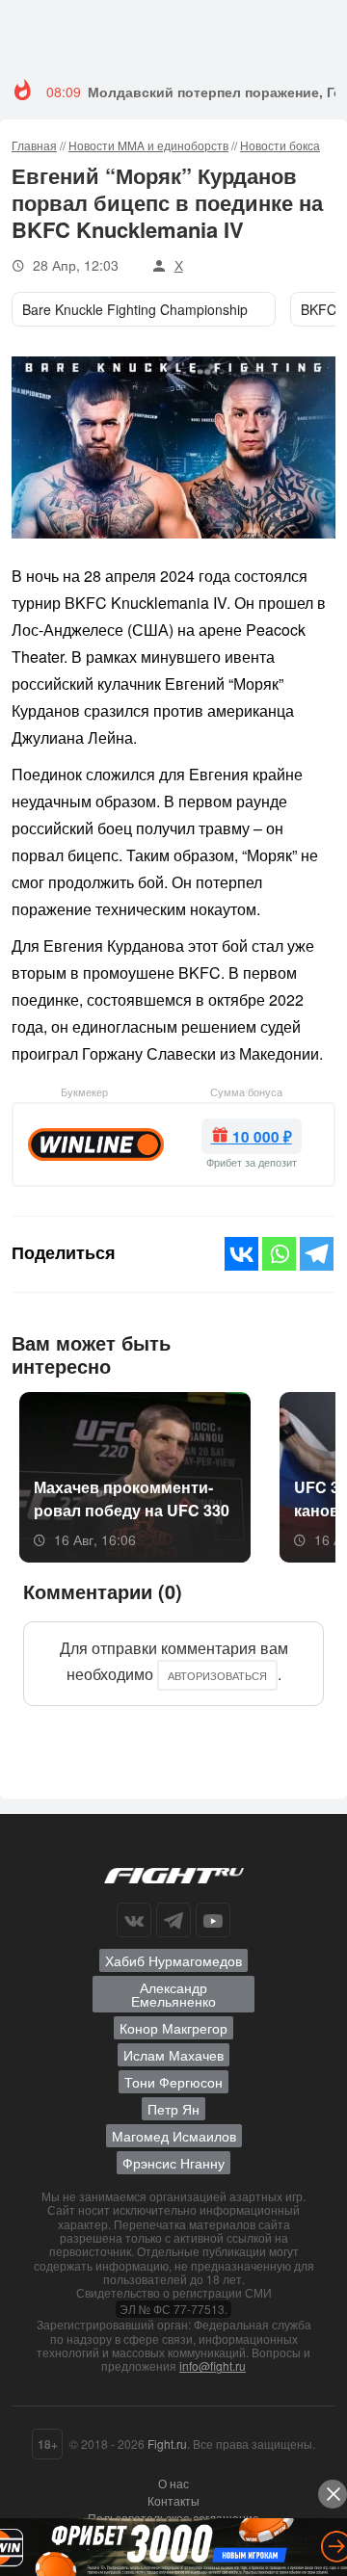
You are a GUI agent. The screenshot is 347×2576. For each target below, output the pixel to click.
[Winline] (96, 1143)
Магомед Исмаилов (174, 2136)
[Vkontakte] (241, 1254)
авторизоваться (217, 1675)
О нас (173, 2483)
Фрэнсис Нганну (173, 2163)
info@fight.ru (213, 2366)
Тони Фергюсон (173, 2082)
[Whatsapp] (279, 1254)
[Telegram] (317, 1254)
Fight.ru (167, 2444)
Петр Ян (173, 2109)
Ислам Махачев (173, 2055)
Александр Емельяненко (173, 1994)
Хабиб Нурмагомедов (173, 1960)
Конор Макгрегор (173, 2028)
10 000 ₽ (260, 1137)
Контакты (173, 2500)
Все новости (279, 1352)
